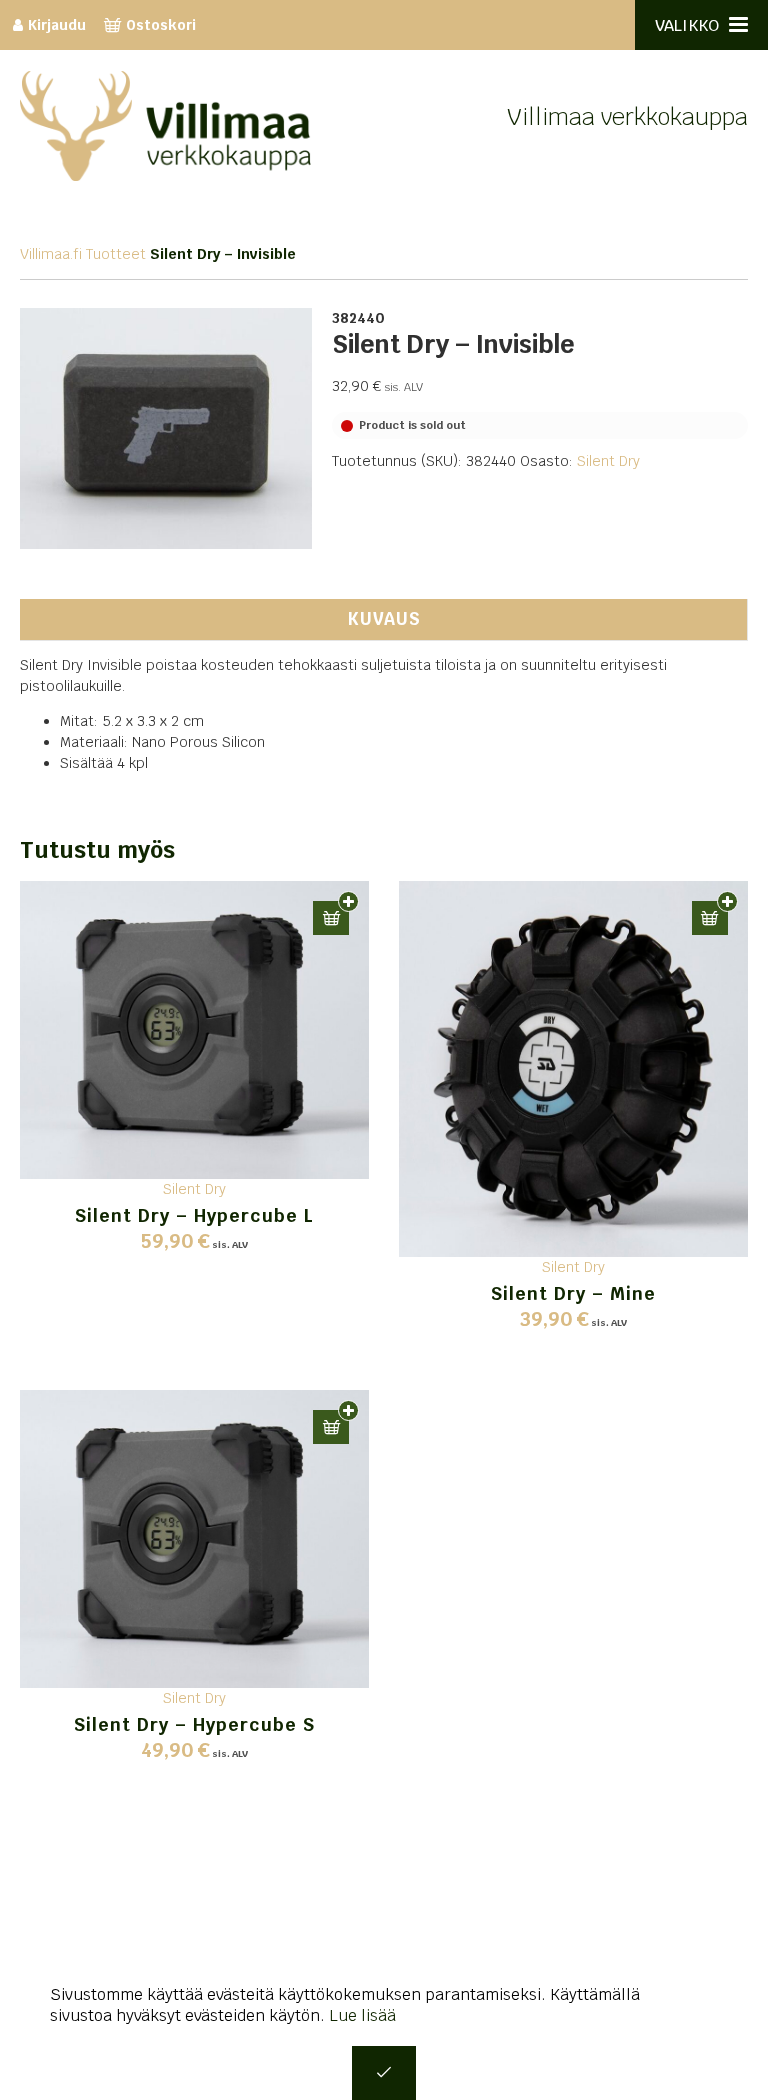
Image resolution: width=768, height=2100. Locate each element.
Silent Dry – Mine (573, 1293)
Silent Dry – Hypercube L (194, 1215)
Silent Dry (608, 461)
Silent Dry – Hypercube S (194, 1724)
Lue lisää (362, 2015)
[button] (331, 918)
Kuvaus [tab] (384, 619)
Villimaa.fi (51, 254)
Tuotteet (116, 254)
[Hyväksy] (384, 2073)
